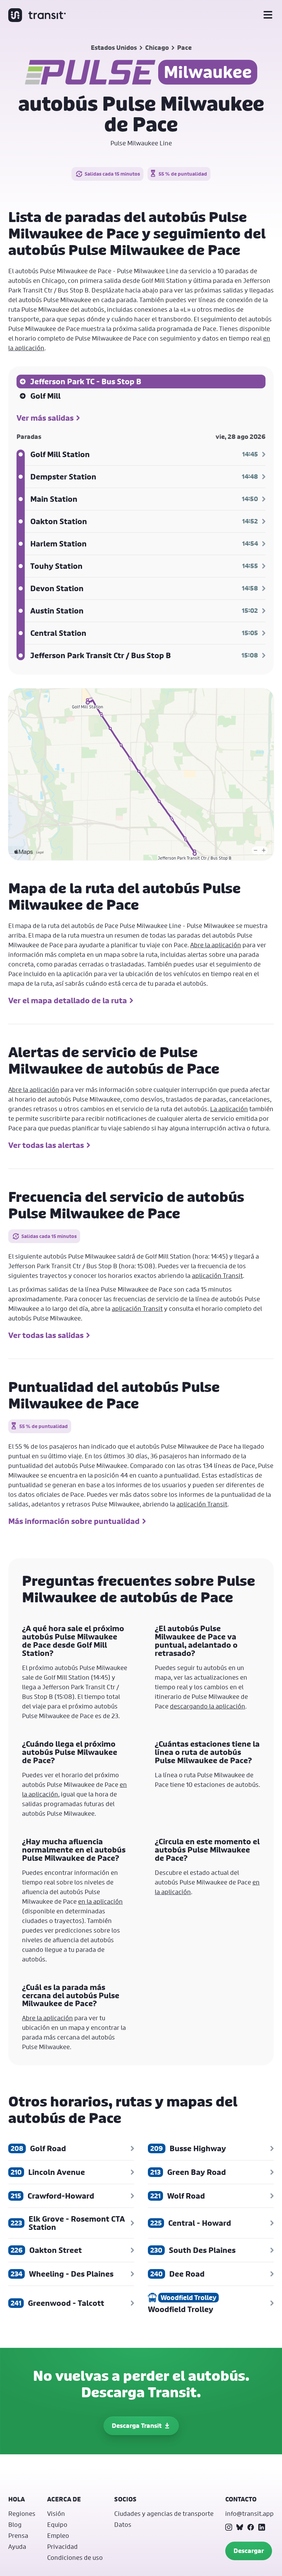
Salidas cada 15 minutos (112, 174)
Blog (15, 2524)
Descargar (249, 2551)
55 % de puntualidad (183, 174)
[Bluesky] (240, 2527)
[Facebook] (251, 2527)
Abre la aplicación (216, 945)
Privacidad (62, 2546)
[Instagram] (229, 2527)
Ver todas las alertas (46, 1145)
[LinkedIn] (262, 2527)
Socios (125, 2499)
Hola (17, 2499)
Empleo (58, 2535)
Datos (123, 2524)
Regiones (22, 2513)
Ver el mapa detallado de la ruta (68, 1000)
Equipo (57, 2524)
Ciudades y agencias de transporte (164, 2513)
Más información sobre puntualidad (74, 1521)
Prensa (18, 2535)
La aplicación (229, 1109)
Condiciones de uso (75, 2557)
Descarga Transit (137, 2426)
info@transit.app (250, 2513)
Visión (56, 2513)
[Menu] (268, 15)
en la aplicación (100, 1901)
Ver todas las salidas (46, 1335)
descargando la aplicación (208, 1706)
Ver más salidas (45, 418)
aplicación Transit (217, 1275)
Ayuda (17, 2546)
